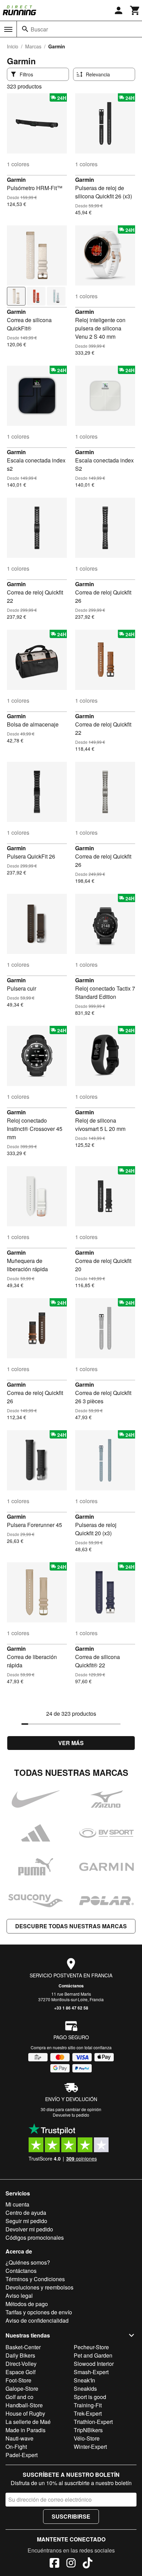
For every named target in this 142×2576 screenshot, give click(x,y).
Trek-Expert (88, 2413)
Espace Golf (21, 2372)
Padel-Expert (22, 2455)
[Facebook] (54, 2564)
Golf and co (19, 2397)
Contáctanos (71, 1986)
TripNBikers (88, 2430)
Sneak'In (84, 2380)
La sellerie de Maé (28, 2422)
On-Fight (16, 2447)
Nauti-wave (19, 2438)
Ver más (71, 1743)
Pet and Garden (93, 2355)
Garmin (16, 180)
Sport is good (90, 2397)
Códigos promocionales (35, 2237)
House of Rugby (25, 2413)
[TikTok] (88, 2564)
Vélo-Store (87, 2438)
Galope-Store (22, 2388)
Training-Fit (88, 2405)
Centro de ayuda (26, 2213)
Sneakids (85, 2388)
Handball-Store (24, 2405)
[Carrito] (135, 10)
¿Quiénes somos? (28, 2262)
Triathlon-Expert (93, 2422)
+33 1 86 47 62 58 (71, 2008)
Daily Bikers (20, 2355)
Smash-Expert (91, 2372)
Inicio (13, 46)
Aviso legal (19, 2296)
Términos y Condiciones (35, 2279)
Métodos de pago (27, 2304)
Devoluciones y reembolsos (39, 2287)
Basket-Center (23, 2347)
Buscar (39, 29)
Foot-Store (18, 2380)
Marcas (33, 46)
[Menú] (8, 29)
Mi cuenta (17, 2204)
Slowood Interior (94, 2364)
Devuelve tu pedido (71, 2115)
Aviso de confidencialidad (37, 2320)
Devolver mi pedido (29, 2229)
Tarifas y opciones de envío (39, 2312)
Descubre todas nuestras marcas (71, 1926)
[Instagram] (71, 2564)
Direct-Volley (21, 2364)
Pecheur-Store (91, 2347)
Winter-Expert (90, 2447)
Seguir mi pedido (26, 2221)
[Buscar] (25, 29)
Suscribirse (71, 2516)
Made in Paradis (26, 2430)
